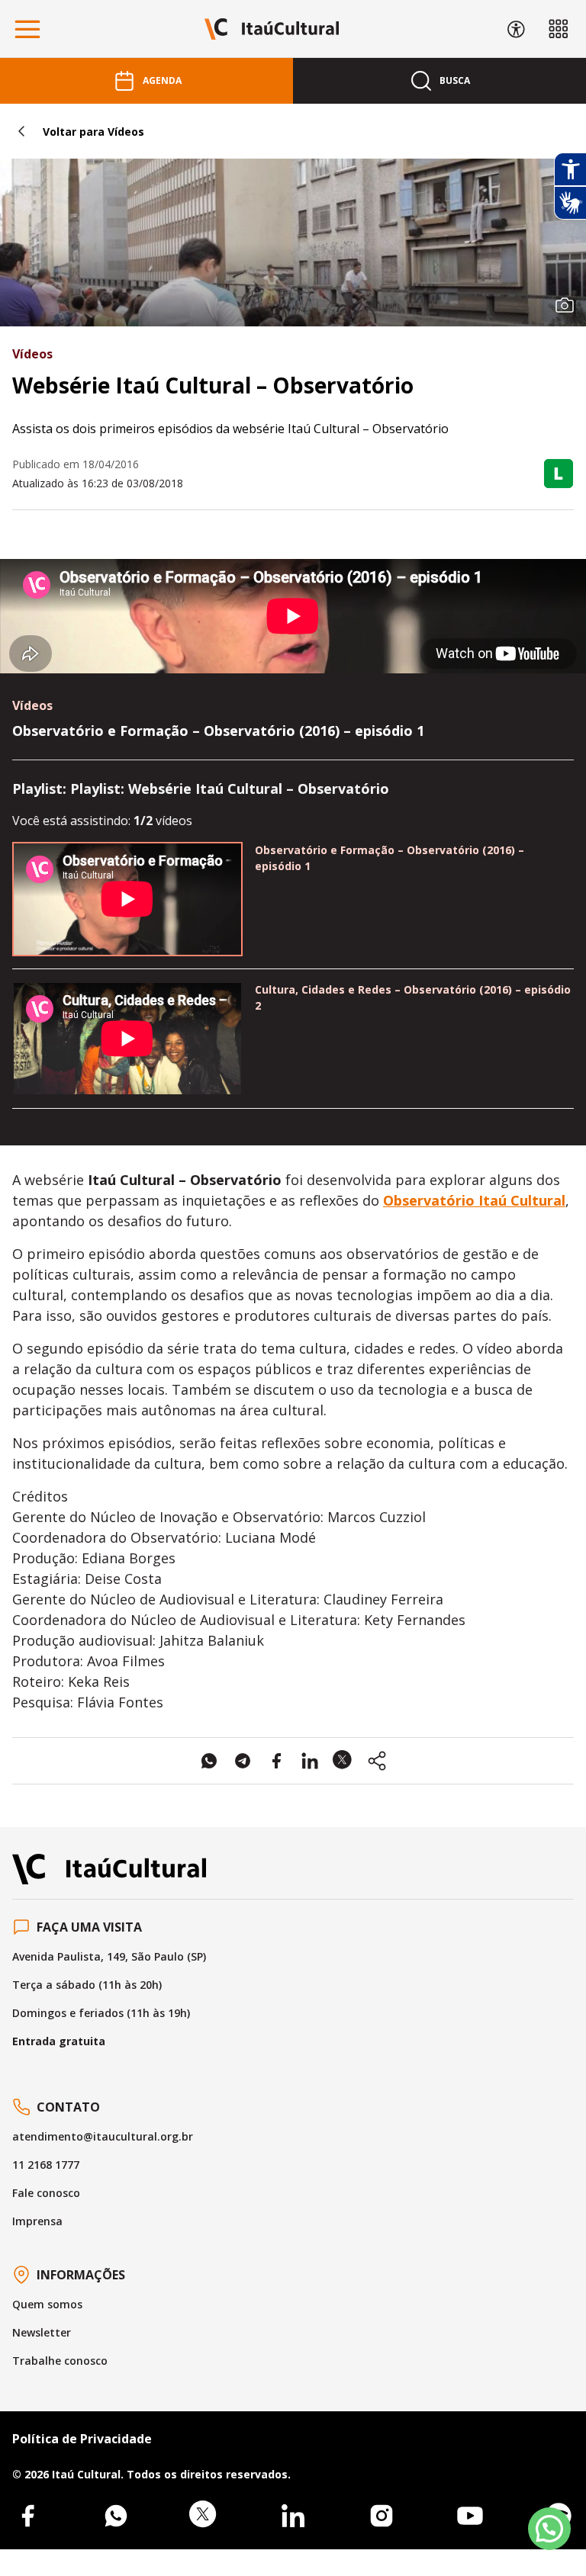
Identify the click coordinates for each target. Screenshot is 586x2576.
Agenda (162, 80)
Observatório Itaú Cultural (474, 1200)
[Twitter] (204, 2516)
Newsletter (42, 2332)
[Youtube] (470, 2516)
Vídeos (32, 354)
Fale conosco (46, 2193)
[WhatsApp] (116, 2516)
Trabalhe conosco (60, 2361)
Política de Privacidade (82, 2439)
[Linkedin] (293, 2516)
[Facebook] (27, 2516)
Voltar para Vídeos (93, 132)
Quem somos (47, 2304)
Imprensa (37, 2221)
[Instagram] (382, 2516)
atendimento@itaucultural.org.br (103, 2136)
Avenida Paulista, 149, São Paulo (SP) (109, 1956)
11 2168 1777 (46, 2165)
